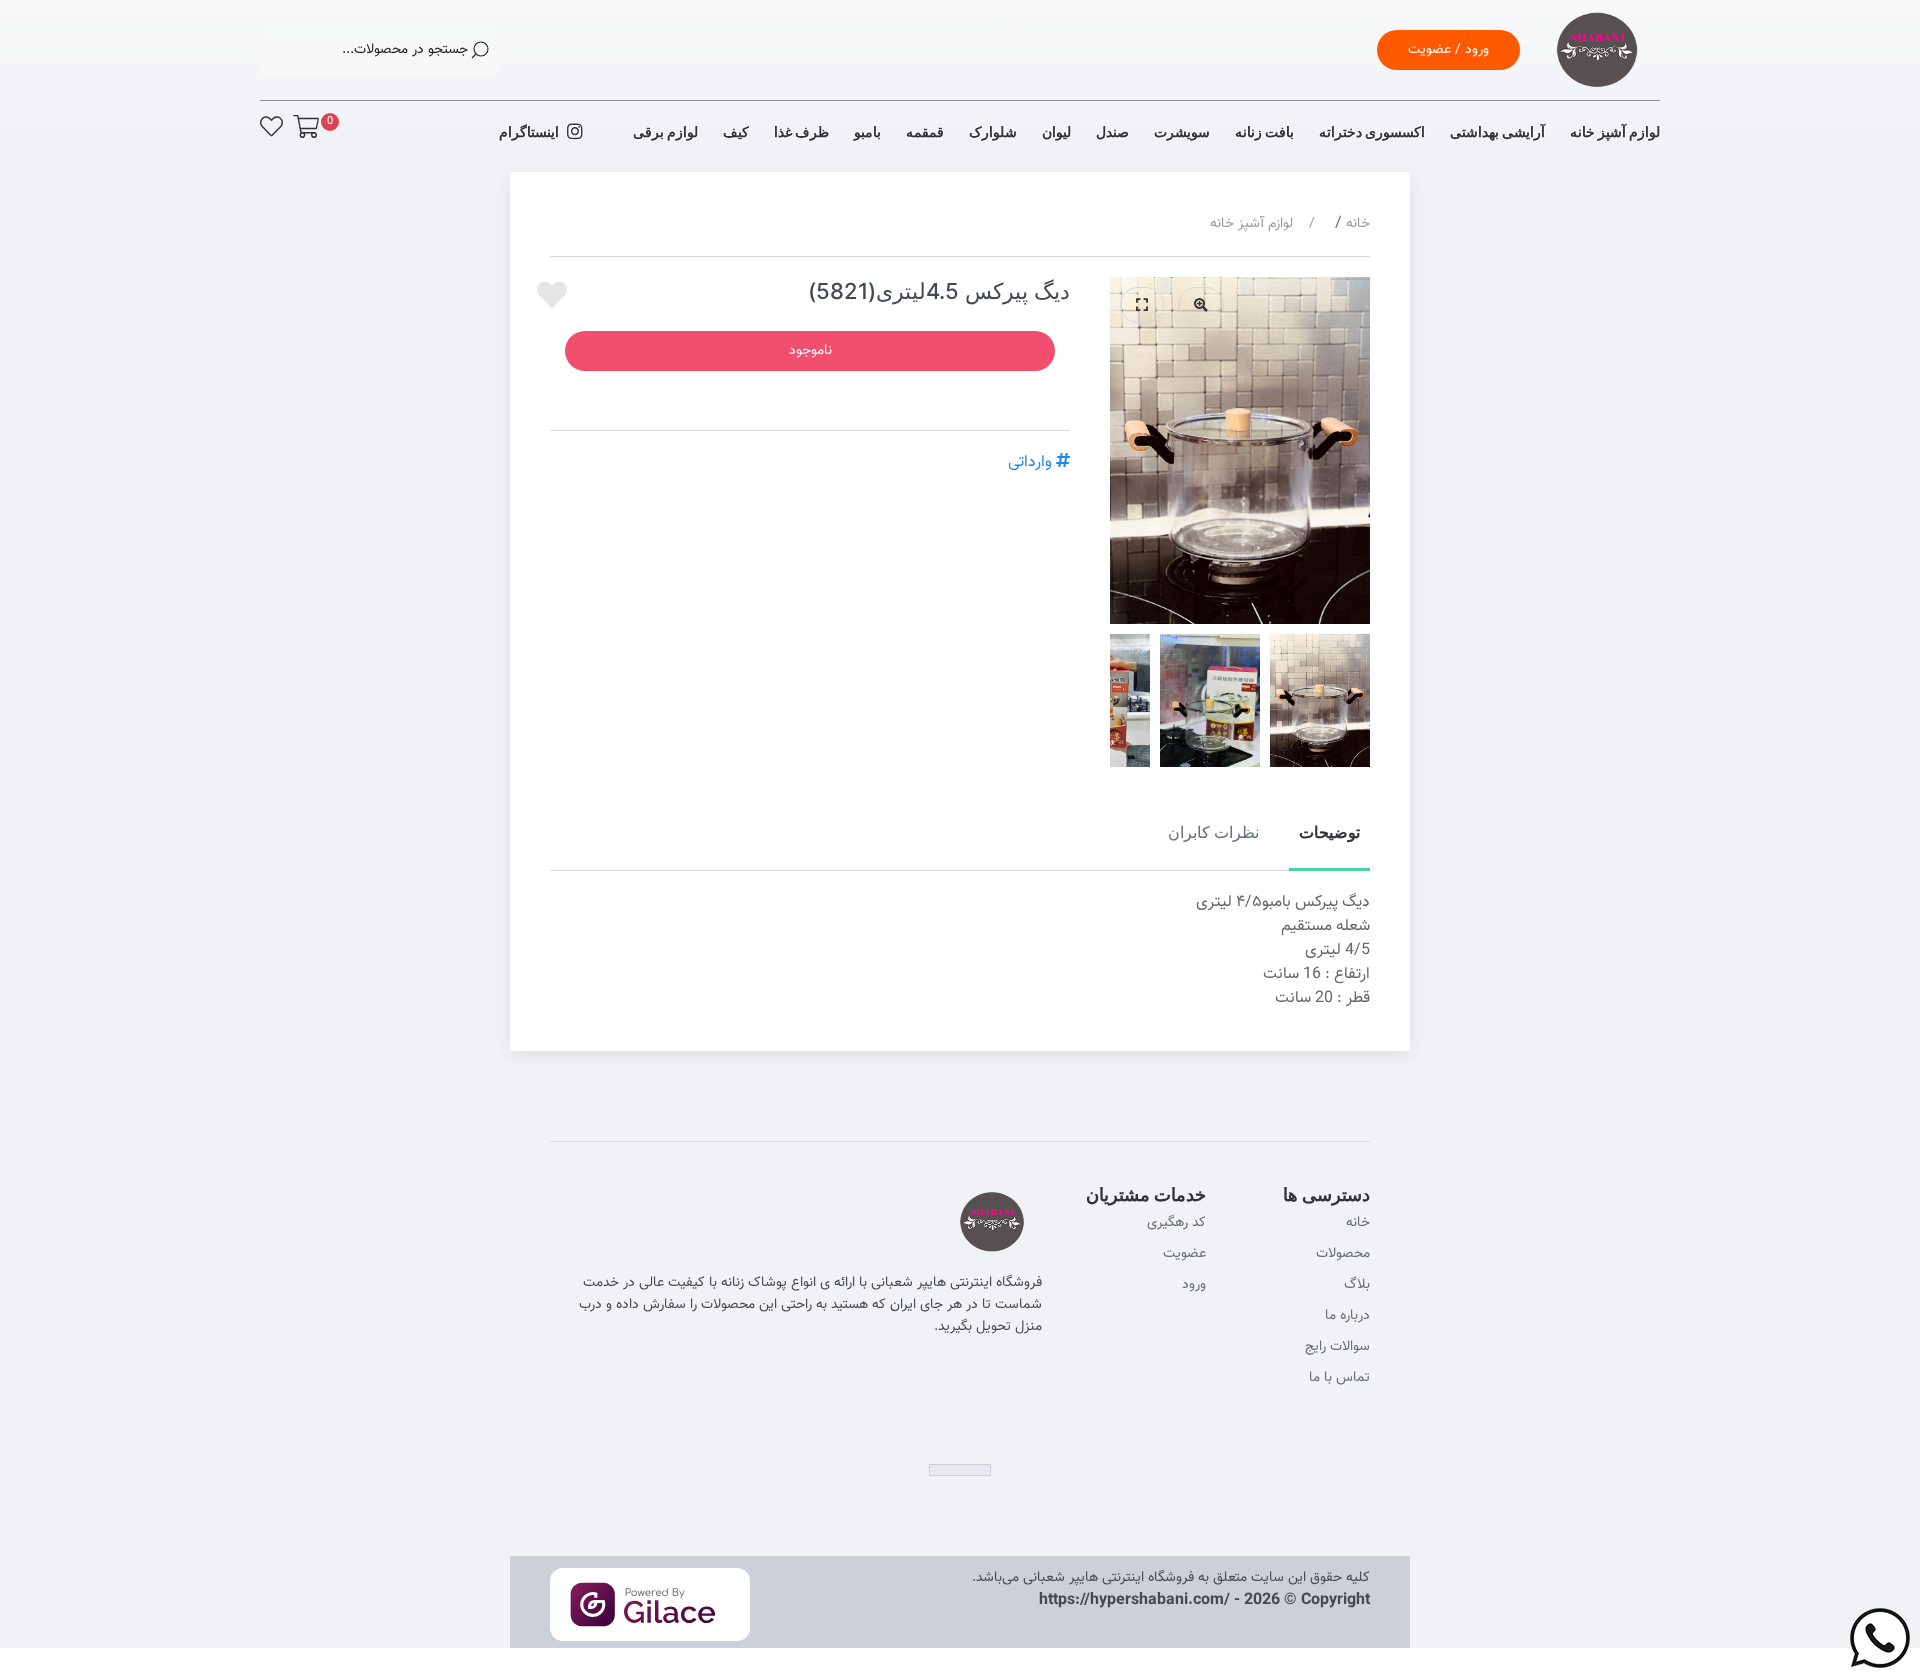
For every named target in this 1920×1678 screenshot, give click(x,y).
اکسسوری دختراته (1372, 131)
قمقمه (925, 131)
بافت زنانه (1264, 131)
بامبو (867, 131)
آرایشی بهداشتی (1497, 131)
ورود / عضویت (1448, 50)
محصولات (1343, 1254)
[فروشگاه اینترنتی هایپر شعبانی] (1597, 74)
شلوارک (993, 131)
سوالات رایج (1337, 1347)
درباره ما (1347, 1316)
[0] (306, 126)
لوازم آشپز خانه (1615, 131)
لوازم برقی (665, 131)
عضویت (1184, 1254)
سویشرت (1182, 131)
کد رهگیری (1176, 1223)
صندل (1112, 131)
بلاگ (1357, 1285)
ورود (1194, 1285)
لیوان (1056, 131)
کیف (736, 131)
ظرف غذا (801, 131)
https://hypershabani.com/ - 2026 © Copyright (1204, 1600)
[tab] (1329, 843)
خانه (1358, 224)
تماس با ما (1339, 1378)
